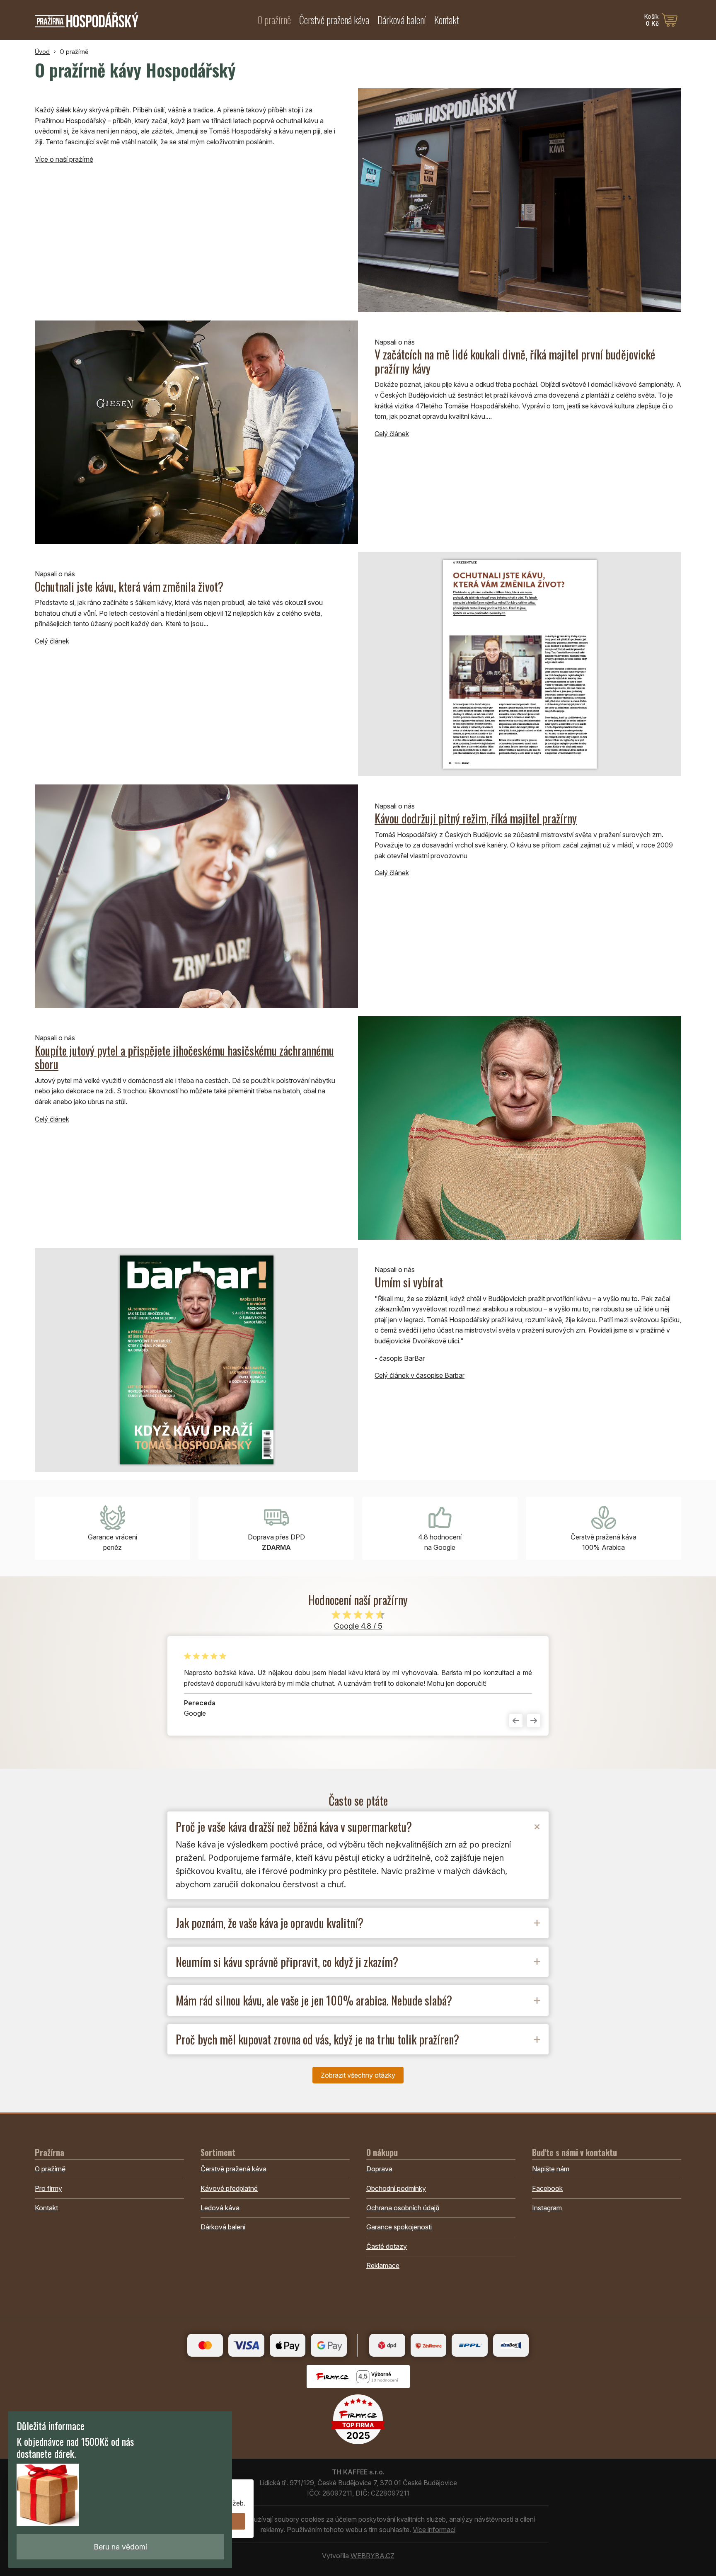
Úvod (42, 52)
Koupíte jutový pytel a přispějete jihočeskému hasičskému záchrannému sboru (184, 1057)
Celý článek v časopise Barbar (420, 1375)
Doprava (379, 2169)
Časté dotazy (387, 2246)
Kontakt (447, 19)
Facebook (547, 2188)
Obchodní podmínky (396, 2188)
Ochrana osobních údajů (403, 2208)
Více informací (434, 2530)
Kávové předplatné (229, 2188)
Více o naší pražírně (64, 159)
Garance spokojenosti (399, 2227)
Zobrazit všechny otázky (358, 2075)
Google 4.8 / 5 (358, 1626)
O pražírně (274, 19)
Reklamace (383, 2265)
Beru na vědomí (120, 2547)
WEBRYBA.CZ (373, 2556)
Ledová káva (220, 2208)
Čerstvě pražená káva (334, 19)
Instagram (547, 2208)
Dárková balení (402, 19)
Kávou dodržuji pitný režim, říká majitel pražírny (476, 818)
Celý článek (392, 434)
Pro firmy (48, 2188)
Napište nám (551, 2169)
